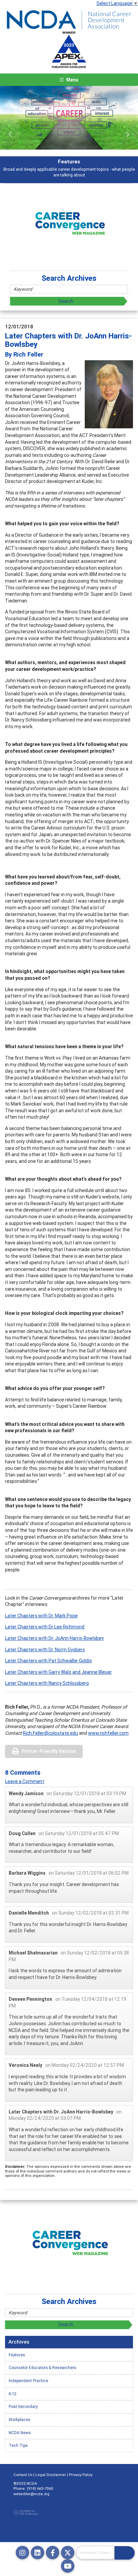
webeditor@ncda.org (31, 2494)
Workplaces (20, 2420)
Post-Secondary (23, 2406)
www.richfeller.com (108, 1733)
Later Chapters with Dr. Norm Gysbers (45, 1650)
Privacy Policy (81, 2475)
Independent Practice (28, 2381)
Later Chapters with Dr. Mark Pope (41, 1616)
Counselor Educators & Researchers (43, 2368)
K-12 (13, 2394)
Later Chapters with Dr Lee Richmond (45, 1627)
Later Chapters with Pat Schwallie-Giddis (48, 1661)
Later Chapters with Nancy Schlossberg (47, 1683)
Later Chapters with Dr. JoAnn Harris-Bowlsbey (54, 1638)
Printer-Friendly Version (49, 1751)
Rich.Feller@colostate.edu (50, 1733)
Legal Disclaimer (51, 2475)
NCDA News (20, 2433)
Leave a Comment (25, 1781)
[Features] (69, 118)
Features (17, 2355)
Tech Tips (18, 2445)
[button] (10, 135)
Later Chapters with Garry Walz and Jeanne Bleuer (58, 1672)
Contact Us (23, 2475)
